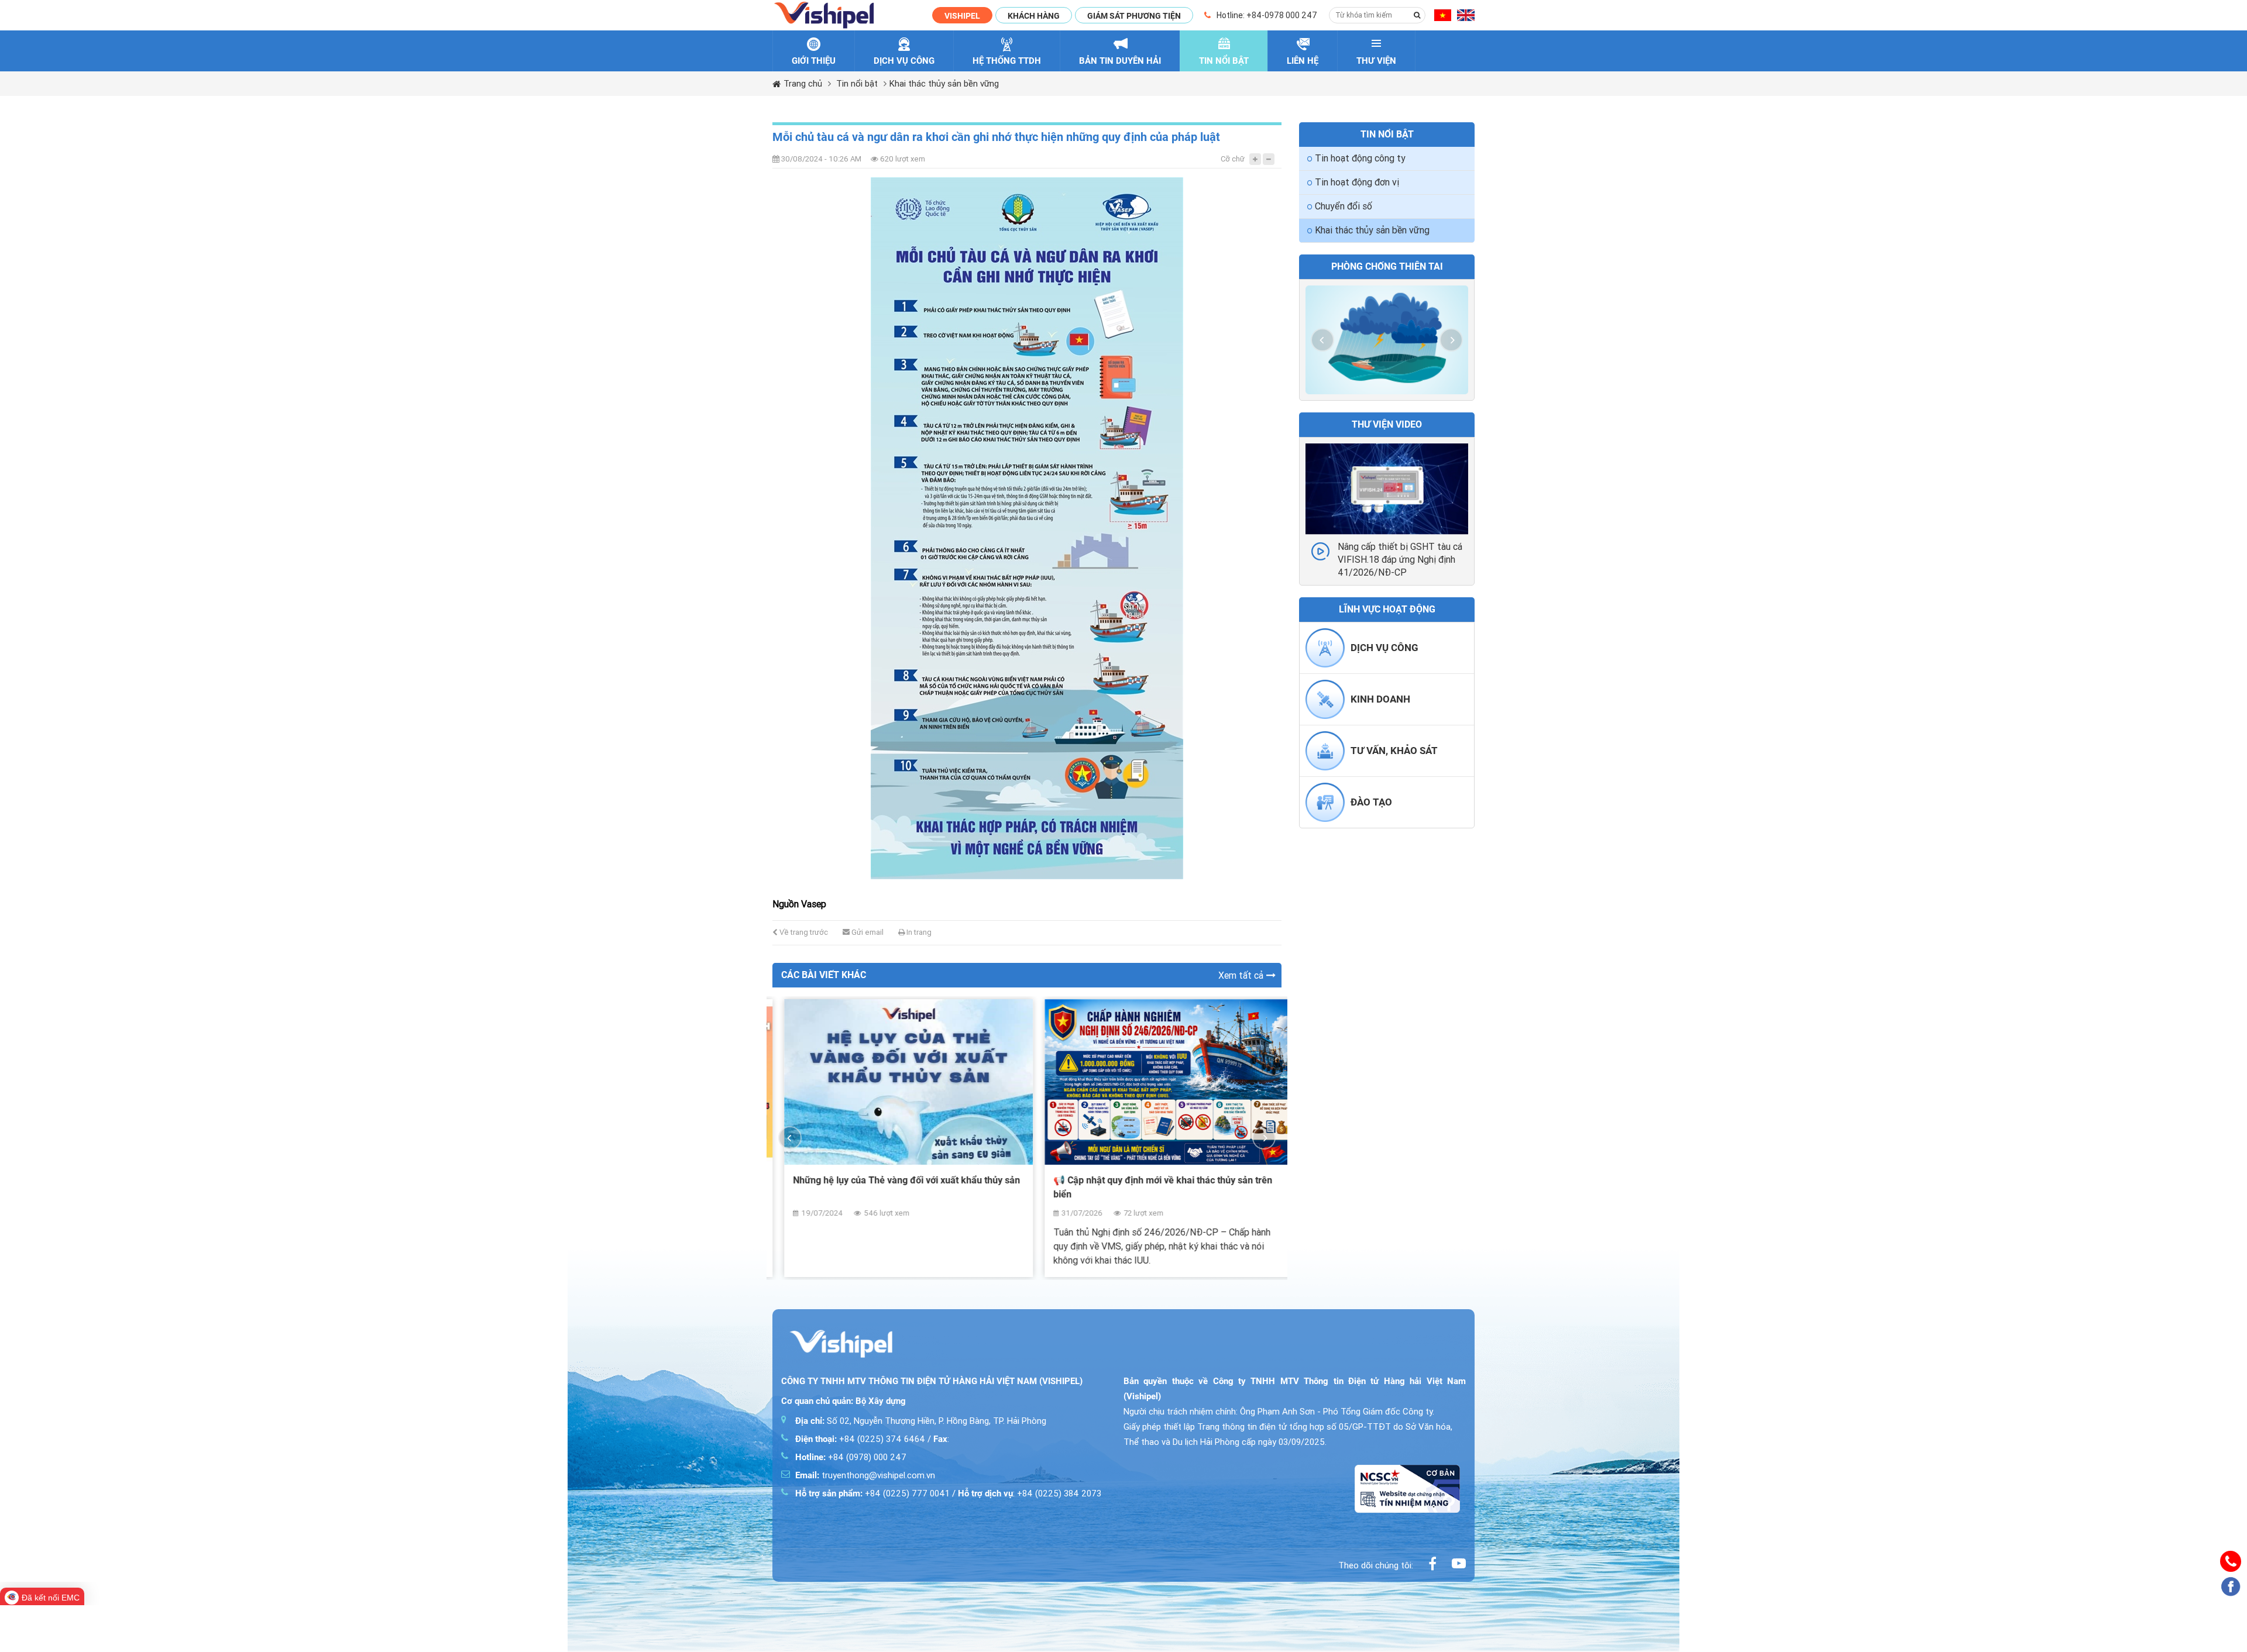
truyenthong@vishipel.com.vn (865, 1475)
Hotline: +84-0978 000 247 (1267, 15)
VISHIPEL (962, 16)
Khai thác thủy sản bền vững (944, 84)
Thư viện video (1387, 424)
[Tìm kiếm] (1417, 15)
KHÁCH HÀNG (1034, 16)
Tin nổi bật (857, 84)
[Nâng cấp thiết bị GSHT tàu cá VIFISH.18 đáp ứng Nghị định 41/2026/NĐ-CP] (1387, 489)
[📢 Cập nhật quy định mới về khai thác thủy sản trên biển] (1157, 1082)
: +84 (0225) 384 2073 (1030, 1493)
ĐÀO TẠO (1371, 802)
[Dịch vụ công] (1325, 665)
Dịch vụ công (1384, 648)
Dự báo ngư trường (1387, 266)
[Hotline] (2231, 1561)
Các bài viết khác (824, 975)
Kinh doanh (1380, 699)
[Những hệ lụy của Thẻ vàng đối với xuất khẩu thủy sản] (897, 1082)
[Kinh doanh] (1325, 716)
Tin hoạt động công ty (1360, 158)
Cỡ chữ (1233, 159)
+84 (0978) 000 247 (851, 1457)
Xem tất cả (1241, 975)
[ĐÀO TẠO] (1325, 819)
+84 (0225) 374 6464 (860, 1439)
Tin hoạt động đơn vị (1357, 182)
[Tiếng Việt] (1443, 16)
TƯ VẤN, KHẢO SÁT (1394, 751)
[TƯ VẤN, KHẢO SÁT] (1325, 768)
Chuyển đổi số (1344, 206)
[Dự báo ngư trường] (1387, 340)
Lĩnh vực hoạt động (1387, 609)
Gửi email (867, 932)
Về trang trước (803, 932)
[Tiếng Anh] (1466, 16)
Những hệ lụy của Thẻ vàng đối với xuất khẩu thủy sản (895, 1180)
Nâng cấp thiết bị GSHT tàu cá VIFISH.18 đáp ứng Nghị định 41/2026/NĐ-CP (1400, 560)
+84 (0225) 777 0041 (872, 1493)
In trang (918, 932)
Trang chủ (803, 84)
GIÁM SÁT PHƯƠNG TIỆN (1134, 16)
